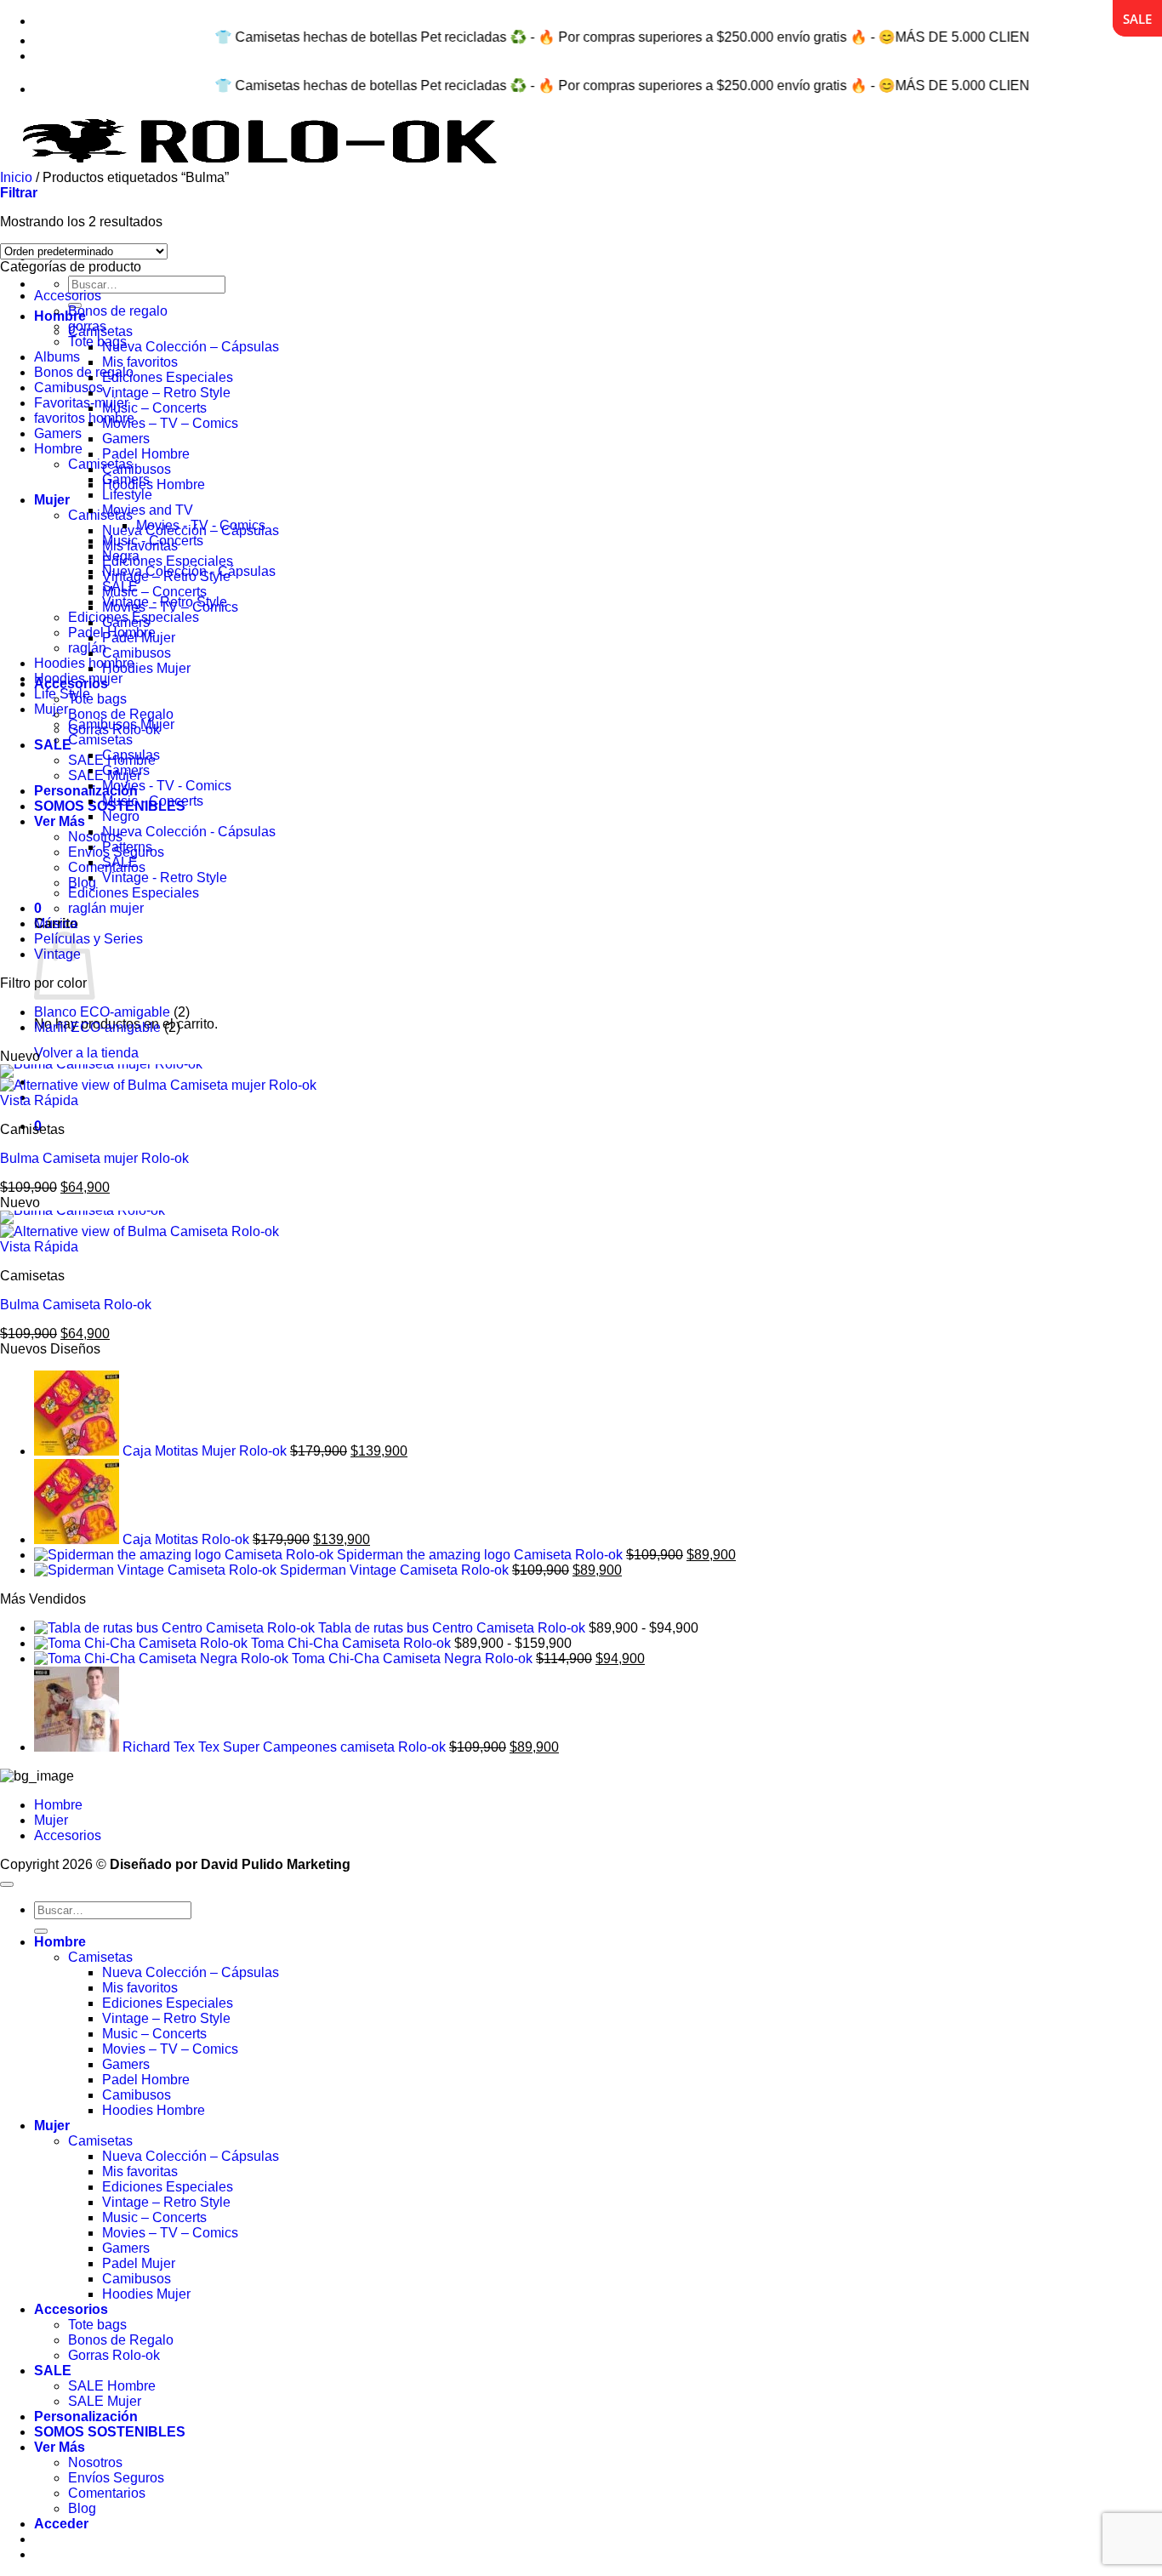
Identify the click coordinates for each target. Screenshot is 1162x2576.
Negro (121, 816)
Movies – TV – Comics (170, 423)
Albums (57, 357)
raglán (87, 648)
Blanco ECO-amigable (102, 1012)
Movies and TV (148, 510)
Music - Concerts (153, 541)
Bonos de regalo (118, 311)
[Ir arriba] (7, 1884)
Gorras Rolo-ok (114, 2355)
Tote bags (97, 699)
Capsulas (131, 755)
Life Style (62, 694)
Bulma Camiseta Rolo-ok (76, 1305)
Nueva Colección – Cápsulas (191, 347)
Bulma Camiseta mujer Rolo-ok (94, 1158)
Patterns (127, 847)
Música (56, 923)
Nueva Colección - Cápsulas (189, 571)
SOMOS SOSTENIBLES (110, 2432)
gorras (87, 326)
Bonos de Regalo (121, 714)
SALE (53, 745)
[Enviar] (41, 1931)
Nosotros (95, 837)
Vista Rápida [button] (39, 1100)
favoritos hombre (84, 418)
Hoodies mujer (78, 678)
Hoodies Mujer (146, 668)
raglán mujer (106, 908)
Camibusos (137, 469)
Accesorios (68, 296)
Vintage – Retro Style (166, 393)
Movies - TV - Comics (201, 525)
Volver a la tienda (86, 1053)
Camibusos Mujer (121, 724)
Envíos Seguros (116, 2478)
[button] (38, 908)
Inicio (16, 177)
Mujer (52, 500)
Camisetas (100, 515)
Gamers (126, 439)
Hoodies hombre (84, 663)
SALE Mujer (105, 2401)
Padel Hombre (146, 454)
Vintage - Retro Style (165, 602)
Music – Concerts (154, 408)
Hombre (60, 316)
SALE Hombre (112, 2386)
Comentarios (107, 2493)
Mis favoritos (140, 362)
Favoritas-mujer (81, 403)
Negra (121, 556)
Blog (82, 883)
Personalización (86, 791)
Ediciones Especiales (168, 377)
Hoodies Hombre (154, 484)
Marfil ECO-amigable (97, 1027)
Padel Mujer (139, 2263)
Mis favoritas (140, 2171)
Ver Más (60, 821)
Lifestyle (127, 495)
